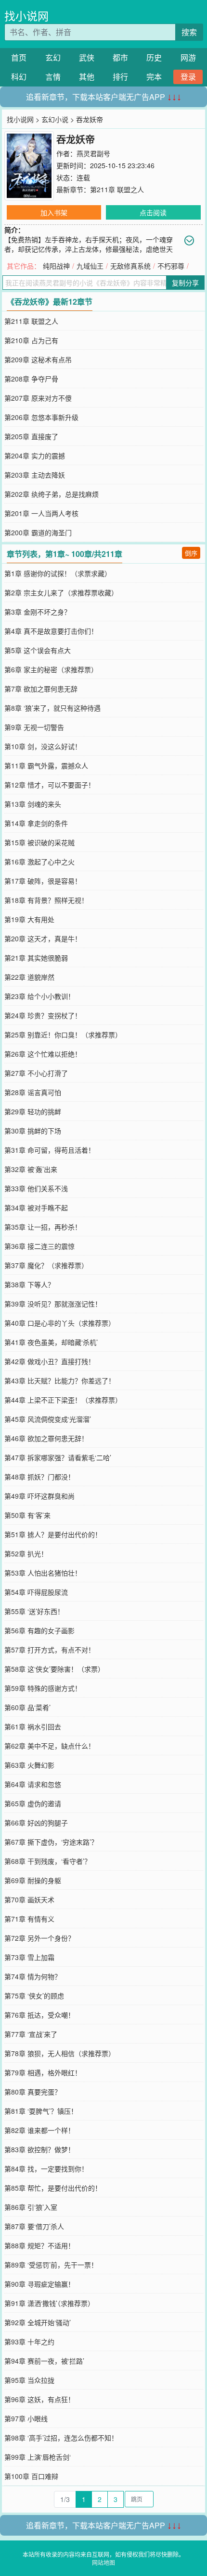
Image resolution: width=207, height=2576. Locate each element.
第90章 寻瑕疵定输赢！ (39, 2284)
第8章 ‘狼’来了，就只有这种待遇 (52, 708)
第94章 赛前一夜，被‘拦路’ (44, 2361)
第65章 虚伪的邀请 (33, 1803)
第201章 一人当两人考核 (41, 513)
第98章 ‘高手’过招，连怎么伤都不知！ (61, 2438)
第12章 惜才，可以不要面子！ (50, 785)
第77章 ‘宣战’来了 (31, 2034)
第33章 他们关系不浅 (36, 1188)
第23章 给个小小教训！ (39, 996)
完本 (154, 77)
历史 (154, 57)
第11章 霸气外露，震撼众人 (46, 765)
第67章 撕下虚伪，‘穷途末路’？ (51, 1842)
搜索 (189, 32)
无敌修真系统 (130, 266)
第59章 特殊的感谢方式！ (43, 1688)
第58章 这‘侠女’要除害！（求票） (54, 1669)
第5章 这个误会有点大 (38, 650)
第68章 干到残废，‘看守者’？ (48, 1861)
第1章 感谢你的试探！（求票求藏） (58, 573)
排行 (120, 77)
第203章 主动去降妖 (35, 475)
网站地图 (103, 2562)
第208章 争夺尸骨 (31, 379)
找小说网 (26, 16)
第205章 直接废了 (31, 436)
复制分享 (185, 283)
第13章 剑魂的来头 (33, 804)
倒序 (191, 553)
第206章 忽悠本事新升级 (41, 417)
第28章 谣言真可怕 (33, 1092)
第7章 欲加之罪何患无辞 (41, 689)
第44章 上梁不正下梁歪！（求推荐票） (63, 1400)
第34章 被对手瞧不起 (36, 1208)
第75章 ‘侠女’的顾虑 (34, 1996)
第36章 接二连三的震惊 (39, 1246)
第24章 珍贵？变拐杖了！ (43, 1015)
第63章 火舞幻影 (29, 1765)
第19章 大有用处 (29, 919)
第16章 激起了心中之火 (39, 862)
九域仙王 (90, 266)
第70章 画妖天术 (29, 1899)
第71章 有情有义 (29, 1919)
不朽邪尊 (171, 266)
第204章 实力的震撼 (35, 456)
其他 (87, 77)
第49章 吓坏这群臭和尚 (39, 1496)
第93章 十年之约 (29, 2342)
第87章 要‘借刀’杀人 (34, 2226)
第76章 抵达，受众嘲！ (39, 2015)
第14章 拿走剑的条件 (36, 823)
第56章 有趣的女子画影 (39, 1630)
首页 (19, 57)
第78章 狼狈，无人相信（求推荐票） (60, 2053)
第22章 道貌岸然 (29, 977)
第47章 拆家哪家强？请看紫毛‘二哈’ (58, 1457)
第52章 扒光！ (26, 1553)
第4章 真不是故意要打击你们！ (51, 631)
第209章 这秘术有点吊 (38, 359)
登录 (188, 77)
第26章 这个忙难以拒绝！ (43, 1054)
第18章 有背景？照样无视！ (46, 900)
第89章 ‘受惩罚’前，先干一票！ (51, 2265)
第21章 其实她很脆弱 (36, 958)
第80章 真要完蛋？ (33, 2092)
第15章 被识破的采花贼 (39, 842)
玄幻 (53, 57)
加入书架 (54, 212)
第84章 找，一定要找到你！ (46, 2169)
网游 (188, 57)
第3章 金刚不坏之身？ (38, 612)
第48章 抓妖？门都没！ (39, 1477)
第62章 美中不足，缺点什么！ (50, 1746)
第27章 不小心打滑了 (36, 1073)
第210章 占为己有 (31, 340)
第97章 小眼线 (26, 2418)
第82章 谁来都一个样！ (39, 2130)
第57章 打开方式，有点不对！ (50, 1650)
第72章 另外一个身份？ (39, 1938)
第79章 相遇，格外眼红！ (43, 2072)
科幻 (19, 77)
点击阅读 (153, 212)
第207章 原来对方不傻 (38, 398)
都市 (120, 57)
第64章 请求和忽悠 (33, 1784)
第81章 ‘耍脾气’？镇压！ (41, 2111)
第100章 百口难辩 (31, 2476)
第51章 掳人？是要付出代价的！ (53, 1534)
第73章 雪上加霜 (29, 1957)
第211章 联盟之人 (117, 189)
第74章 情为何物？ (33, 1976)
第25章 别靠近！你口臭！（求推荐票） (63, 1035)
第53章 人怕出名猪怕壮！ (43, 1573)
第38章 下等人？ (29, 1284)
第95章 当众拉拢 (29, 2380)
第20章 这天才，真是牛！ (43, 938)
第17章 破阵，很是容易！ (43, 881)
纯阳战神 (56, 266)
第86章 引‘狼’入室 (31, 2207)
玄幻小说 (55, 119)
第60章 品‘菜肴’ (27, 1707)
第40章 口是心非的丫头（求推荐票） (60, 1323)
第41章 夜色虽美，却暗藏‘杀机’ (51, 1342)
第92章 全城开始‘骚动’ (38, 2322)
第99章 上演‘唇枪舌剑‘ (38, 2457)
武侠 (87, 57)
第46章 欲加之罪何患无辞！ (46, 1438)
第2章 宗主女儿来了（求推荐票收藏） (61, 592)
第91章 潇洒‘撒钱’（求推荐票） (49, 2303)
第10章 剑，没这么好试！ (43, 746)
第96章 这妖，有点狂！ (39, 2399)
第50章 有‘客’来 (27, 1515)
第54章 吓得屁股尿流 (36, 1592)
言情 (53, 77)
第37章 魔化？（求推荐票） (46, 1265)
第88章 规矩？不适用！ (39, 2245)
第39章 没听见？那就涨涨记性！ (53, 1304)
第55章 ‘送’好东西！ (34, 1611)
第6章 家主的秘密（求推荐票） (51, 669)
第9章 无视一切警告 (34, 727)
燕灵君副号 (93, 153)
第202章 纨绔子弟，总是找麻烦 (52, 494)
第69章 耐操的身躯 (33, 1880)
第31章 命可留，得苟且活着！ (50, 1150)
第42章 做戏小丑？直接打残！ (50, 1361)
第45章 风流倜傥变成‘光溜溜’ (48, 1419)
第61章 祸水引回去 (33, 1726)
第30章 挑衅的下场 (33, 1131)
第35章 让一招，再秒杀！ (43, 1227)
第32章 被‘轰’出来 (31, 1169)
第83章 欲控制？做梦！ (39, 2149)
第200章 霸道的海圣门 (38, 532)
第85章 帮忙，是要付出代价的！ (53, 2188)
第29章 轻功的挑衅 (33, 1111)
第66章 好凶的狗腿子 (36, 1823)
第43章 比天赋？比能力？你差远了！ (60, 1380)
